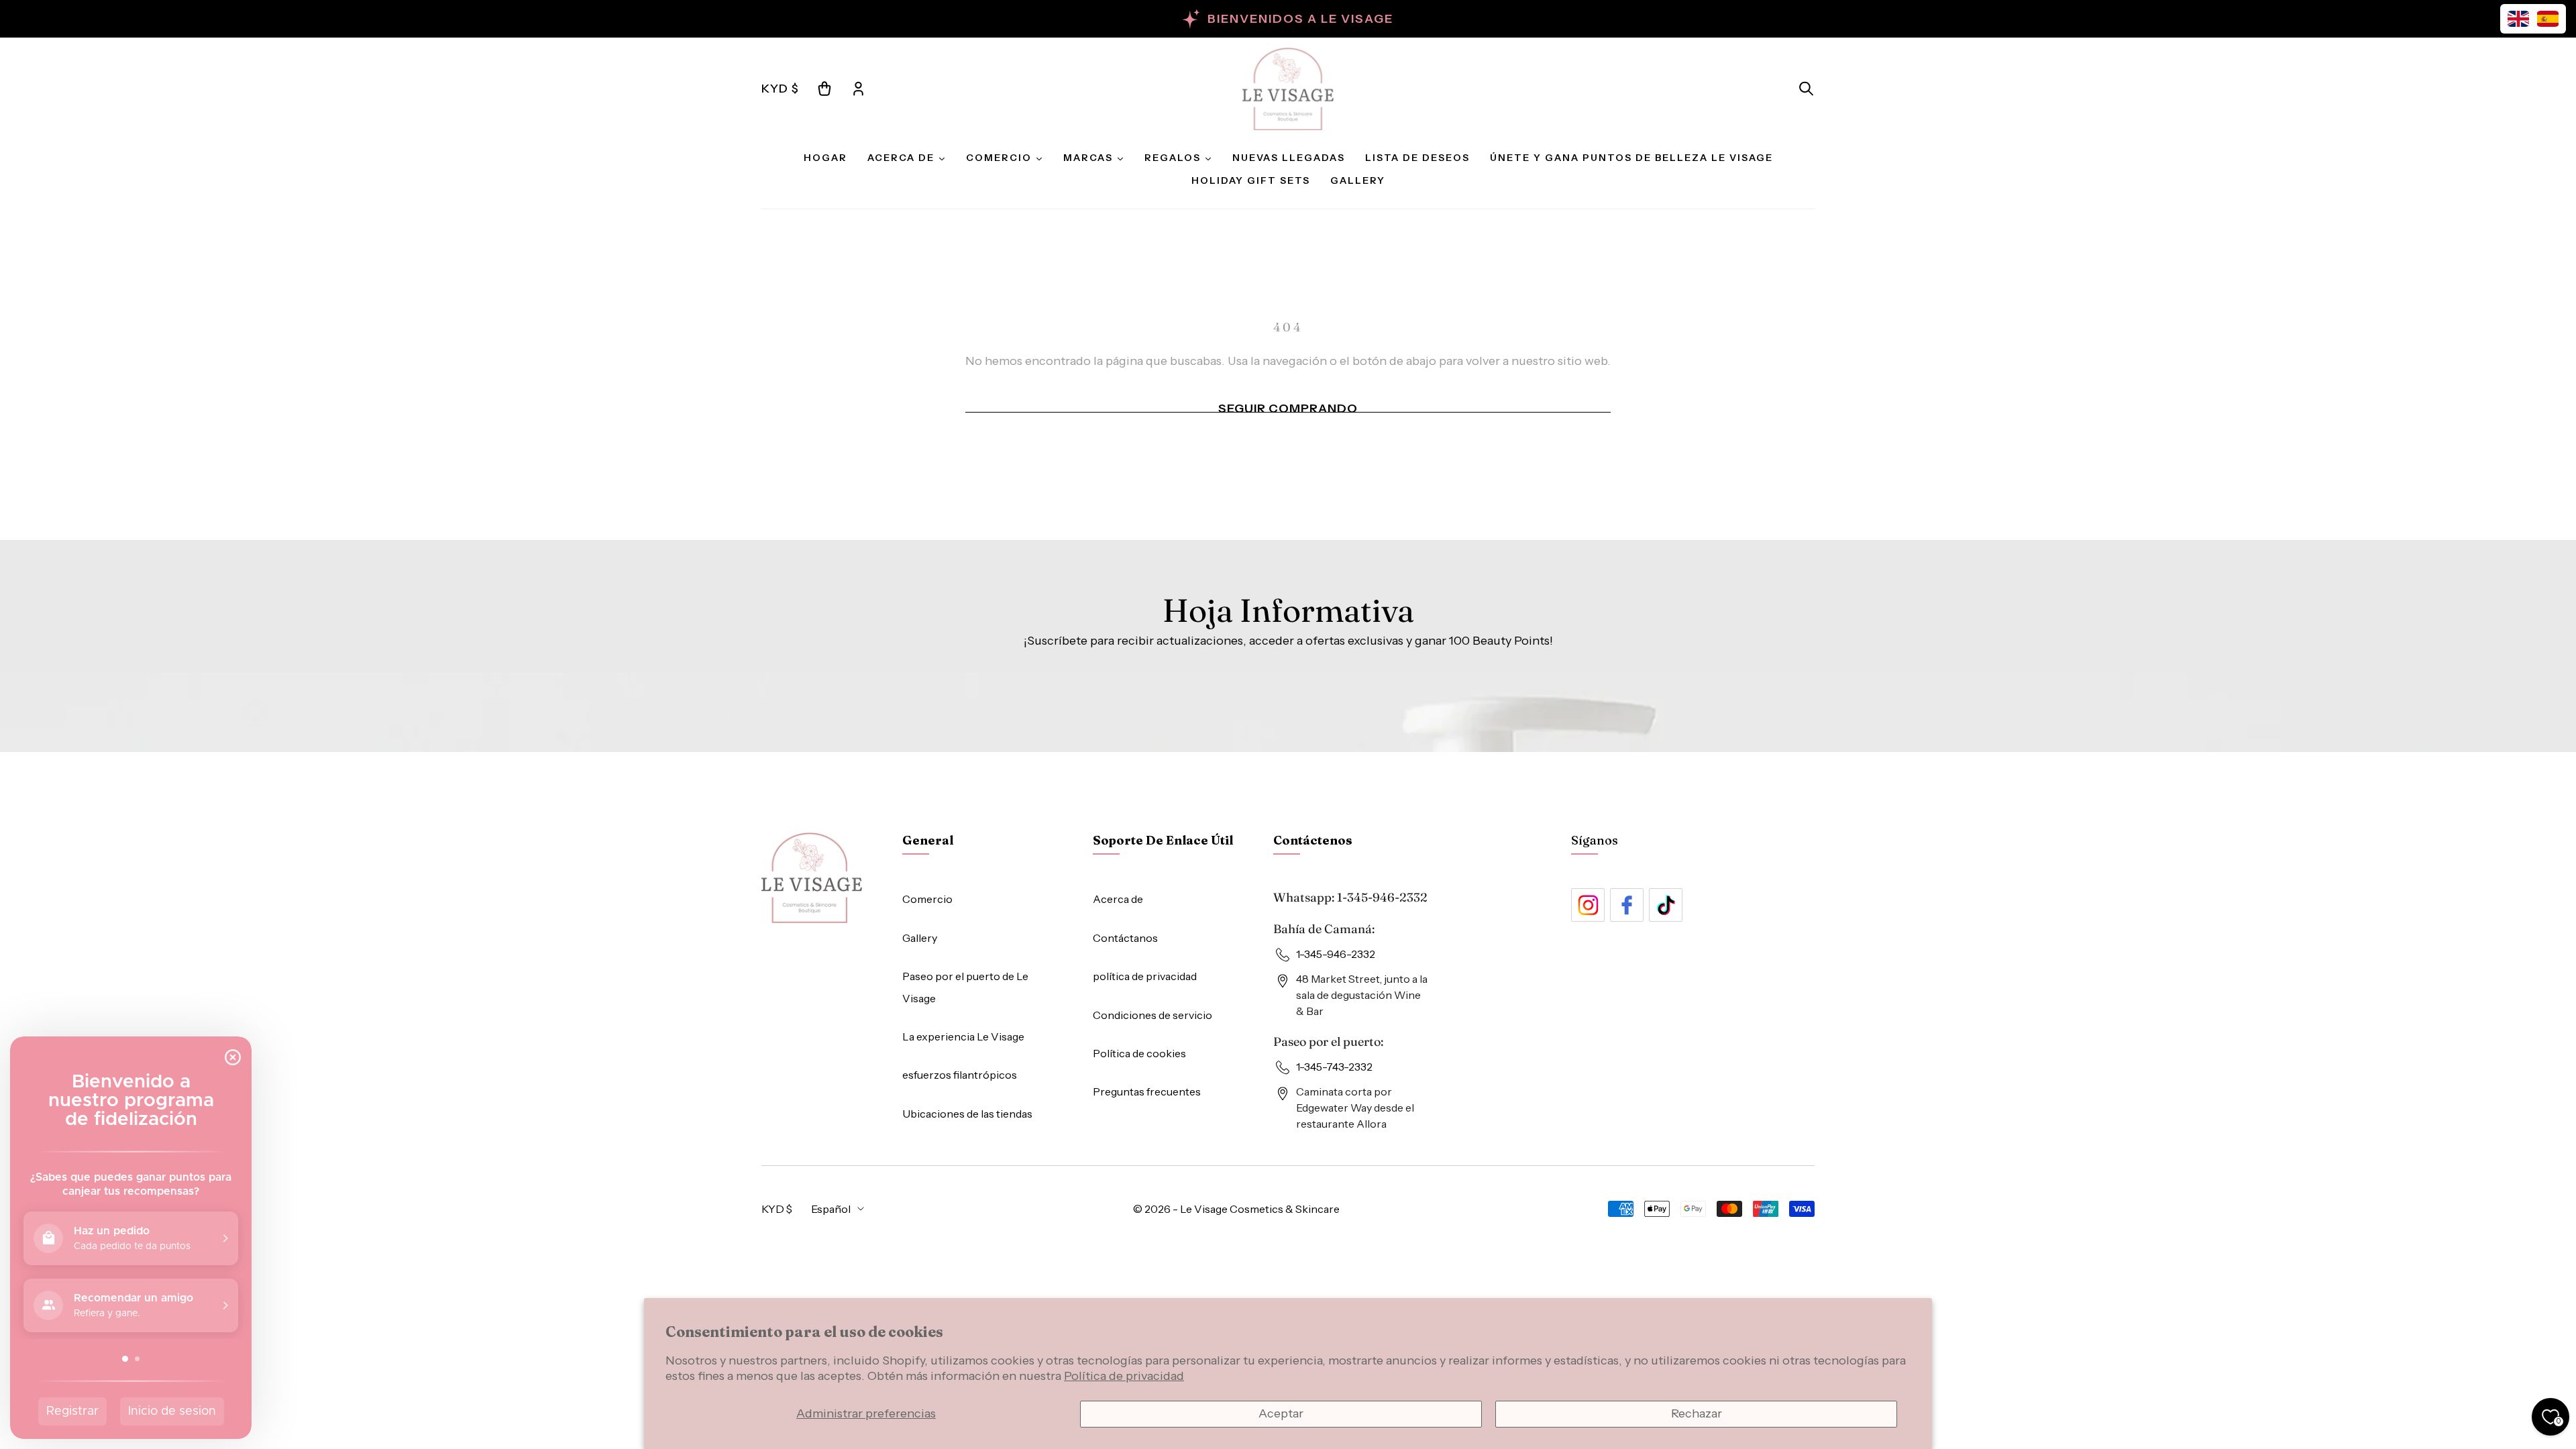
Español (831, 1209)
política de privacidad (1145, 976)
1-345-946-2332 (1382, 897)
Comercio (927, 899)
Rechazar (1697, 1413)
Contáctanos (1125, 938)
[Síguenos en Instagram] (1588, 905)
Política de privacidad (1124, 1376)
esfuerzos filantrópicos (960, 1075)
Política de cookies (1139, 1053)
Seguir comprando (1288, 409)
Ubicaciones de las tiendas (967, 1114)
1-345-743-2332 (1334, 1067)
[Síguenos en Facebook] (1627, 905)
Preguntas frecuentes (1147, 1091)
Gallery (920, 938)
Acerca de (1118, 899)
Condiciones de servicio (1152, 1015)
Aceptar (1281, 1413)
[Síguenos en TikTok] (1666, 905)
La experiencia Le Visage (963, 1036)
